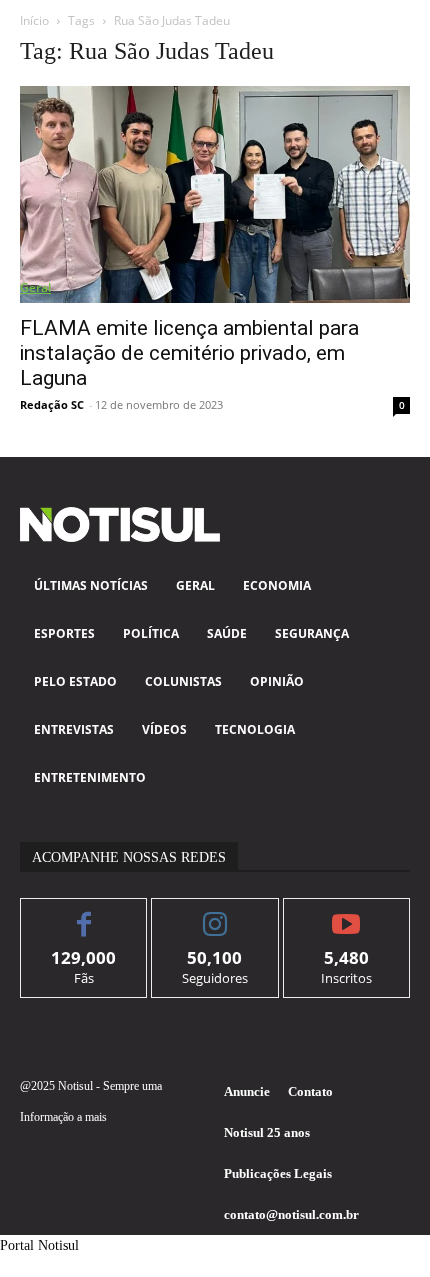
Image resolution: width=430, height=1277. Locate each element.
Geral (35, 287)
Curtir (84, 913)
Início (34, 20)
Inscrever (346, 913)
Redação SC (52, 404)
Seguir (215, 913)
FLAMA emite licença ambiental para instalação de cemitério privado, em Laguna (189, 353)
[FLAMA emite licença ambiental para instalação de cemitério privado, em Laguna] (215, 194)
